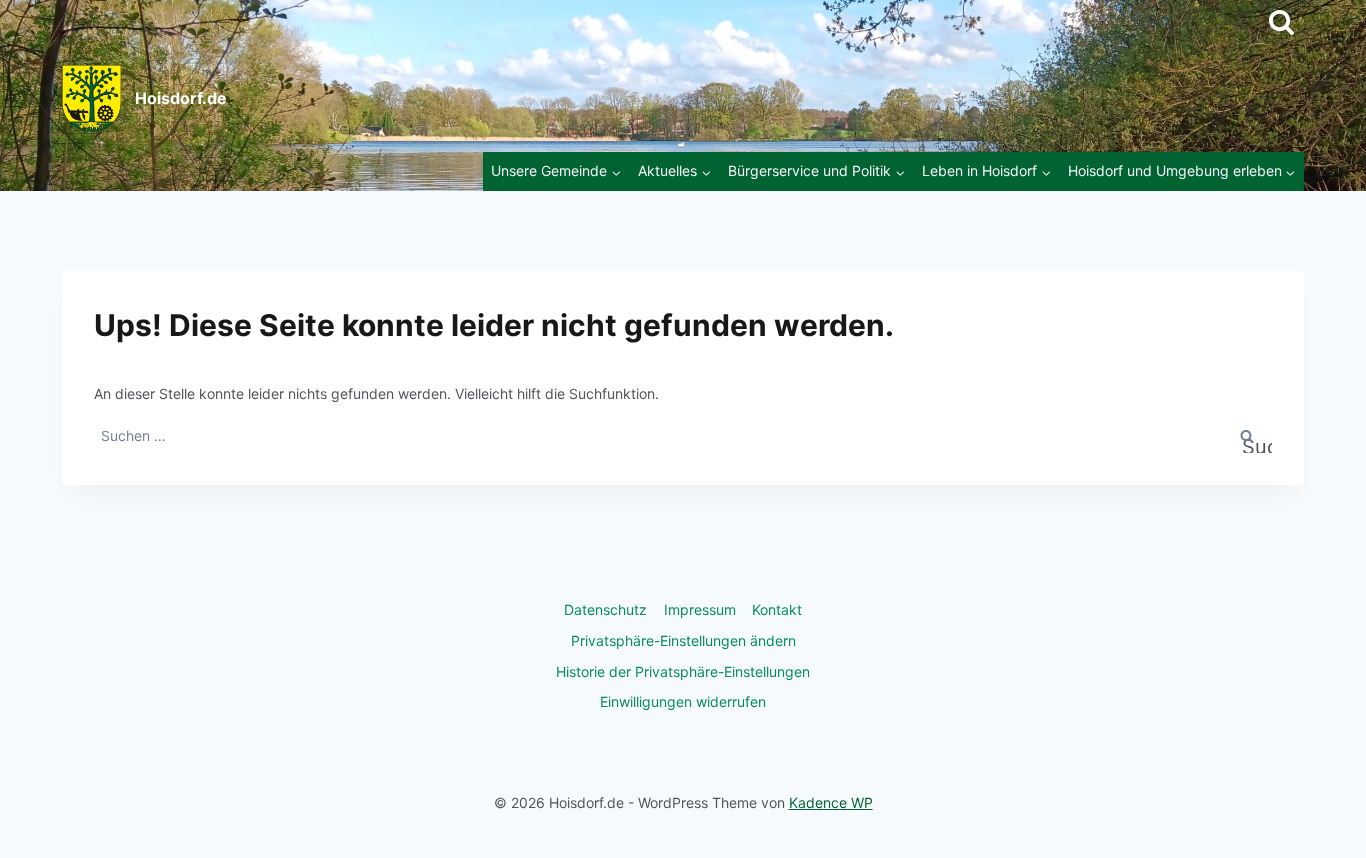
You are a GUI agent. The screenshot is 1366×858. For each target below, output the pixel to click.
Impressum (700, 609)
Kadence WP (831, 802)
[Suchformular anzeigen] (1281, 22)
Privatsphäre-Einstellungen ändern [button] (683, 640)
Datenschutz (605, 609)
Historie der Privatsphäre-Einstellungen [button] (683, 671)
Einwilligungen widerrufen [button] (683, 701)
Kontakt (777, 609)
